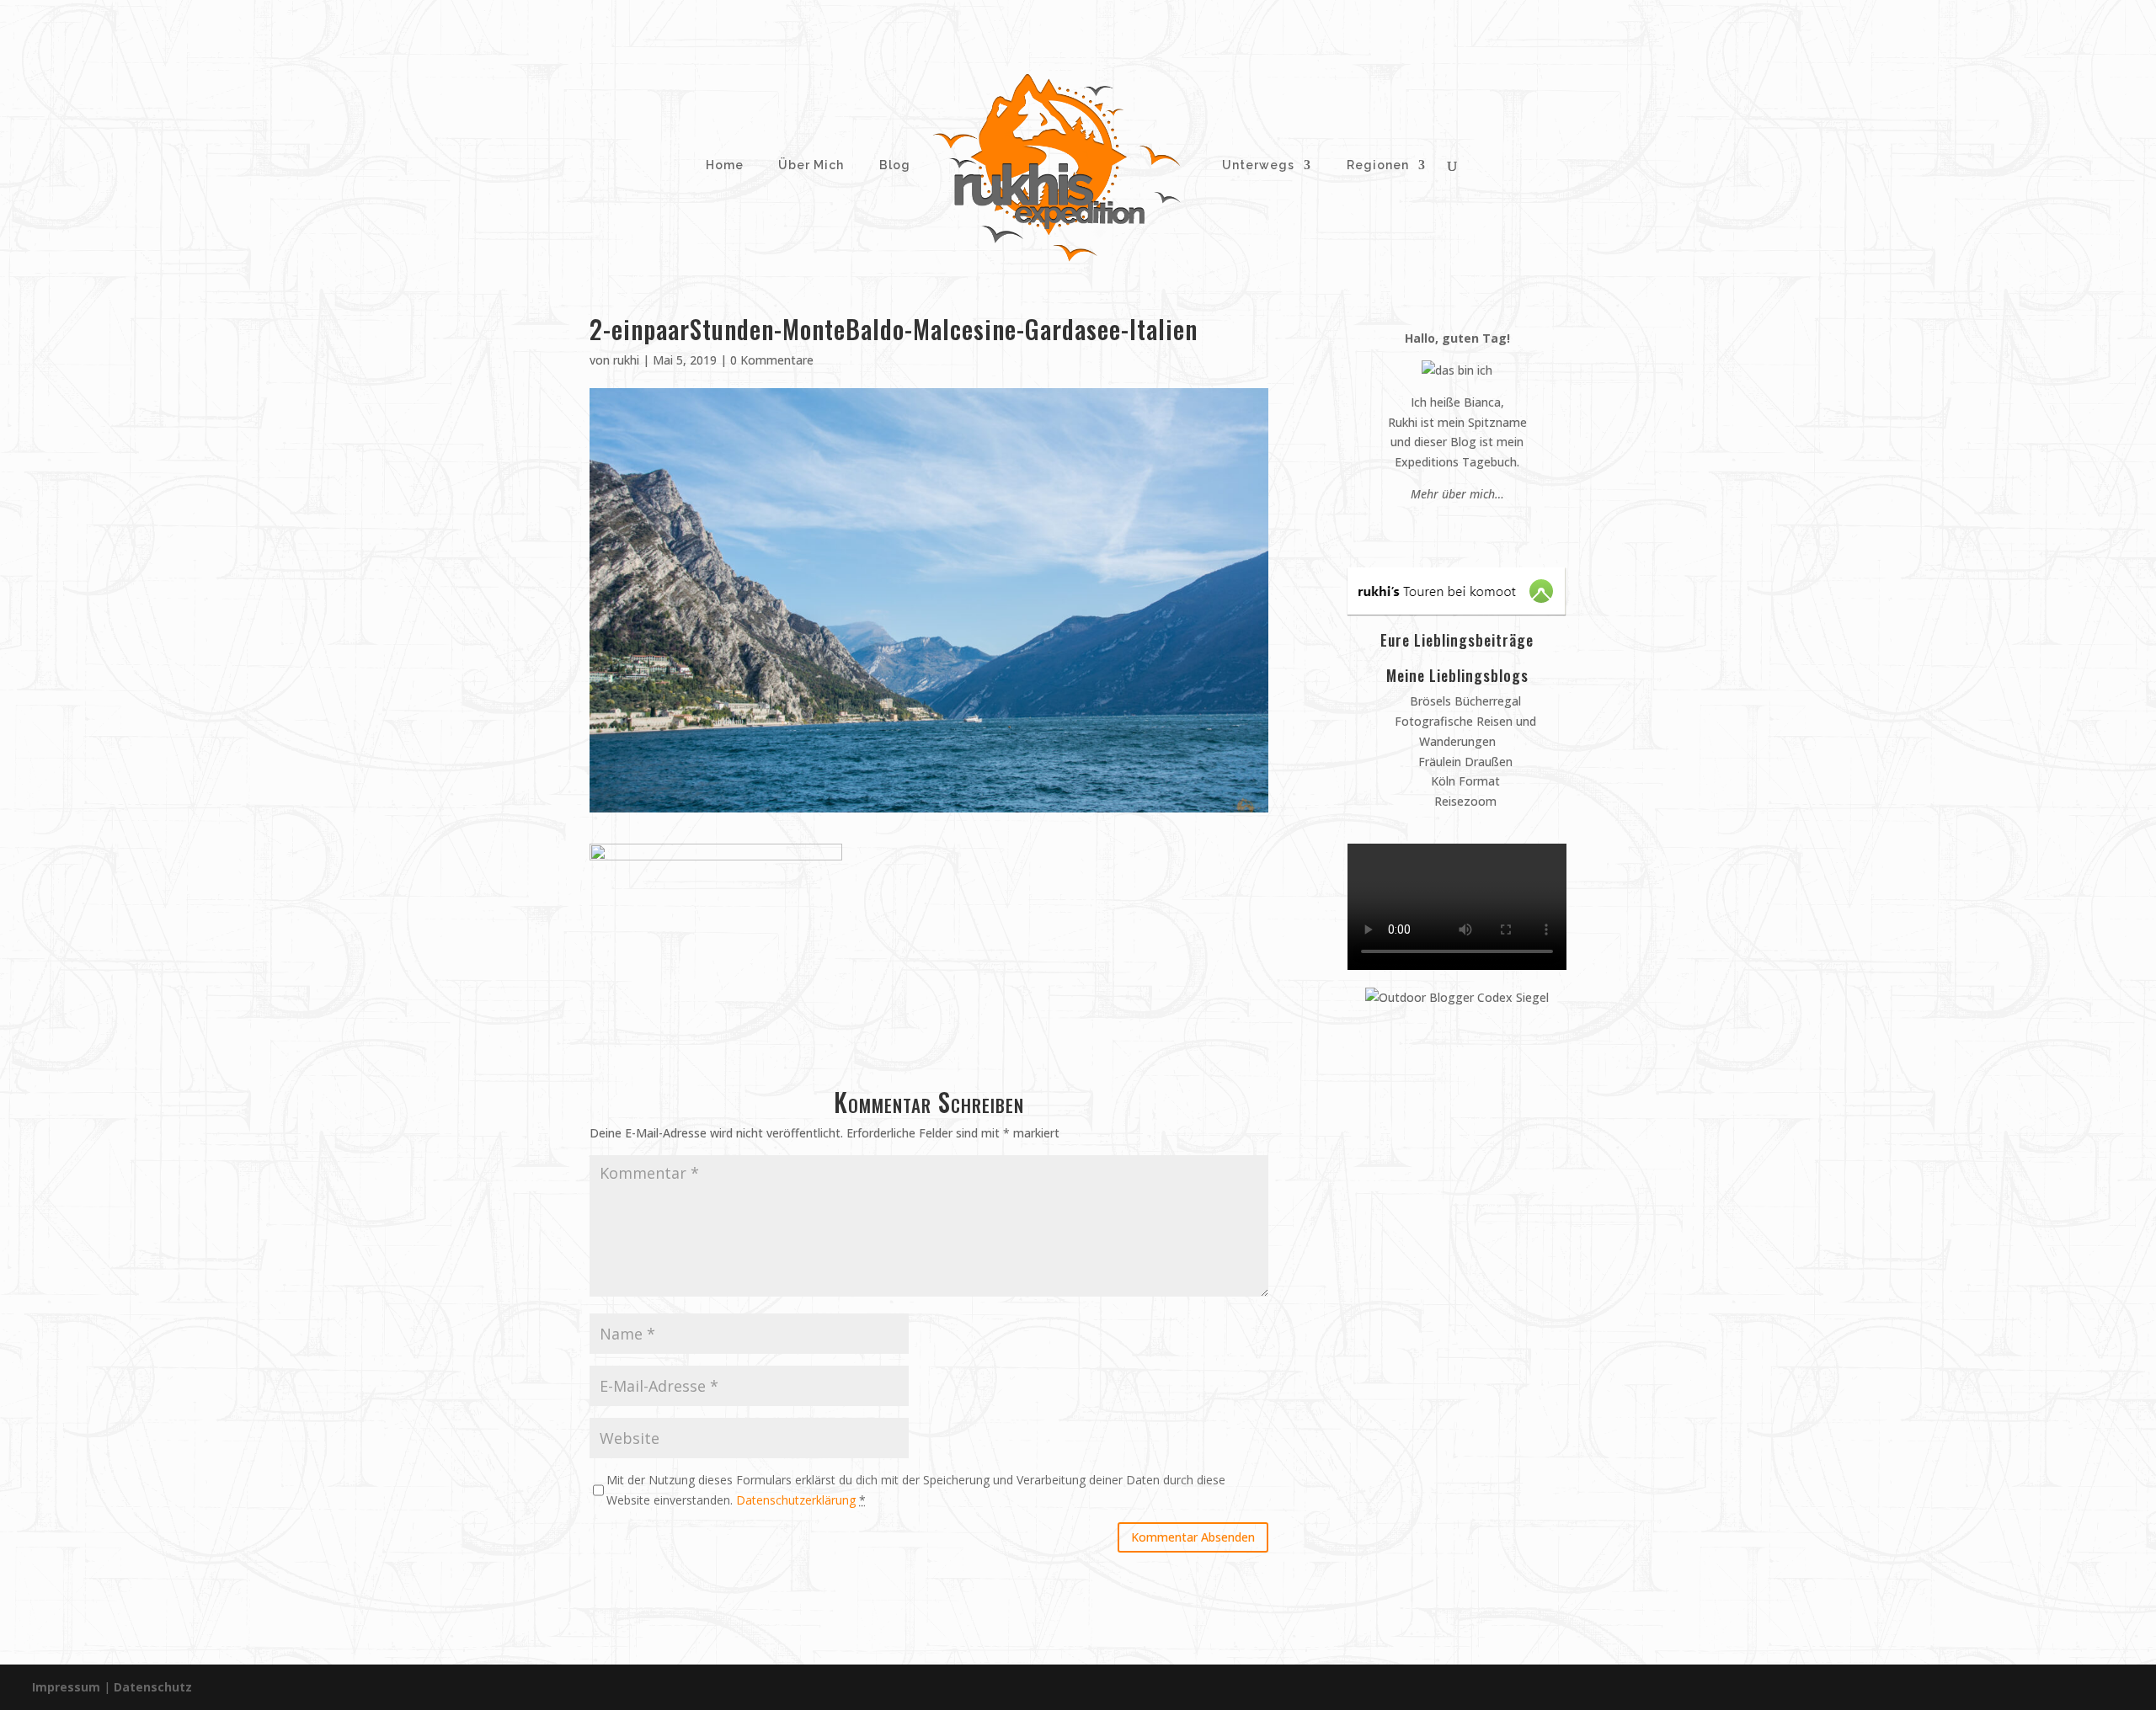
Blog (895, 165)
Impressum (66, 1687)
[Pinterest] (1433, 526)
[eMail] (1417, 526)
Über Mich (809, 165)
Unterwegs (1257, 165)
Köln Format (1464, 781)
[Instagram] (1449, 526)
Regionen (1378, 165)
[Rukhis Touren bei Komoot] (1457, 610)
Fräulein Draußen (1464, 762)
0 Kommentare (772, 360)
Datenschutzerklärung (796, 1500)
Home (723, 165)
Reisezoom (1464, 801)
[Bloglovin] (1481, 526)
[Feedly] (1497, 526)
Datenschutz (153, 1687)
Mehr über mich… (1457, 494)
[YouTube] (1465, 526)
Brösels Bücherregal (1464, 701)
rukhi (626, 360)
